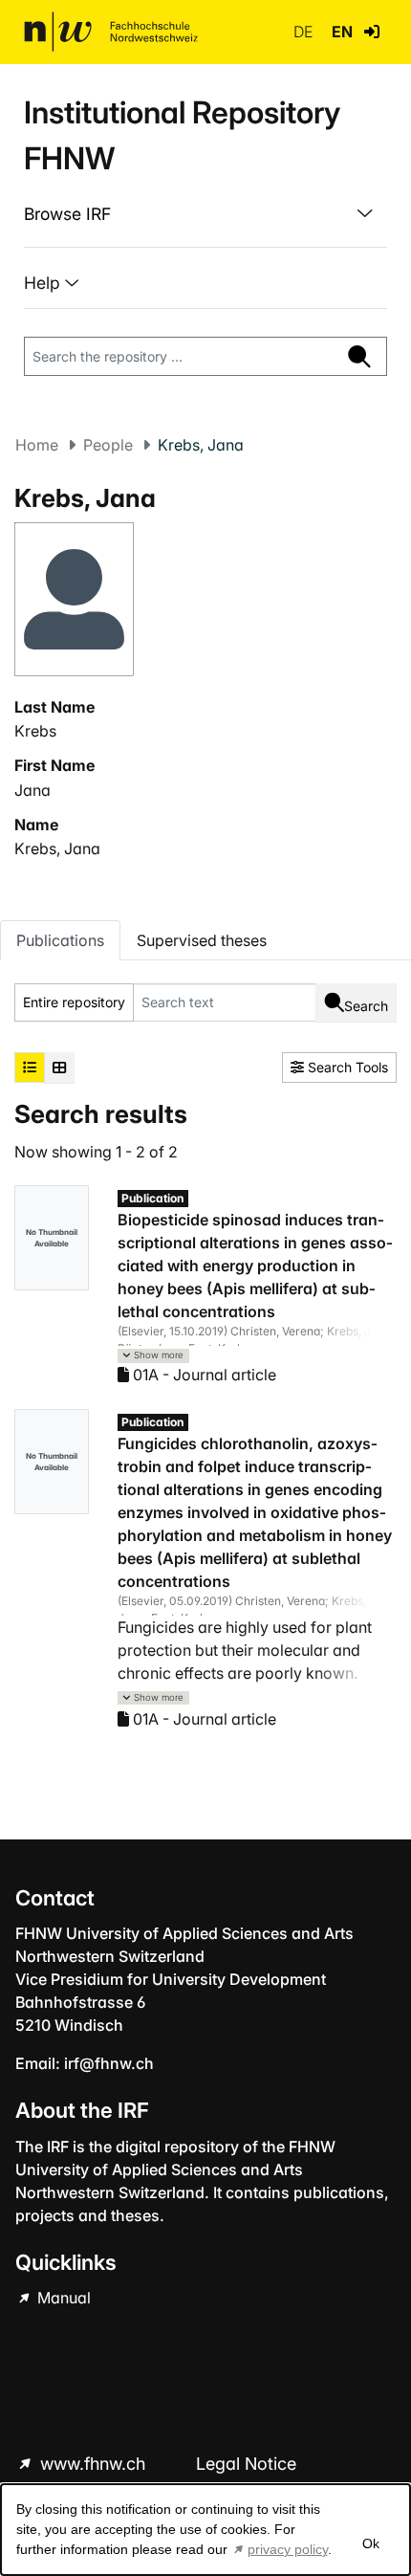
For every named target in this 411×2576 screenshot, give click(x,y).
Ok (371, 2543)
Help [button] (44, 283)
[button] (372, 32)
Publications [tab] (60, 940)
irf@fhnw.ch (109, 2063)
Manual (62, 2298)
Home (37, 445)
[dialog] (205, 2530)
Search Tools (346, 1067)
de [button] (305, 32)
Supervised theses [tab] (202, 940)
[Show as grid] (59, 1068)
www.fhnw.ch (93, 2464)
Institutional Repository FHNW (182, 135)
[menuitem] (205, 214)
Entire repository (74, 1002)
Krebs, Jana (57, 848)
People (108, 445)
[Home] (111, 32)
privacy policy (288, 2549)
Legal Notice (246, 2464)
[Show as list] (30, 1068)
